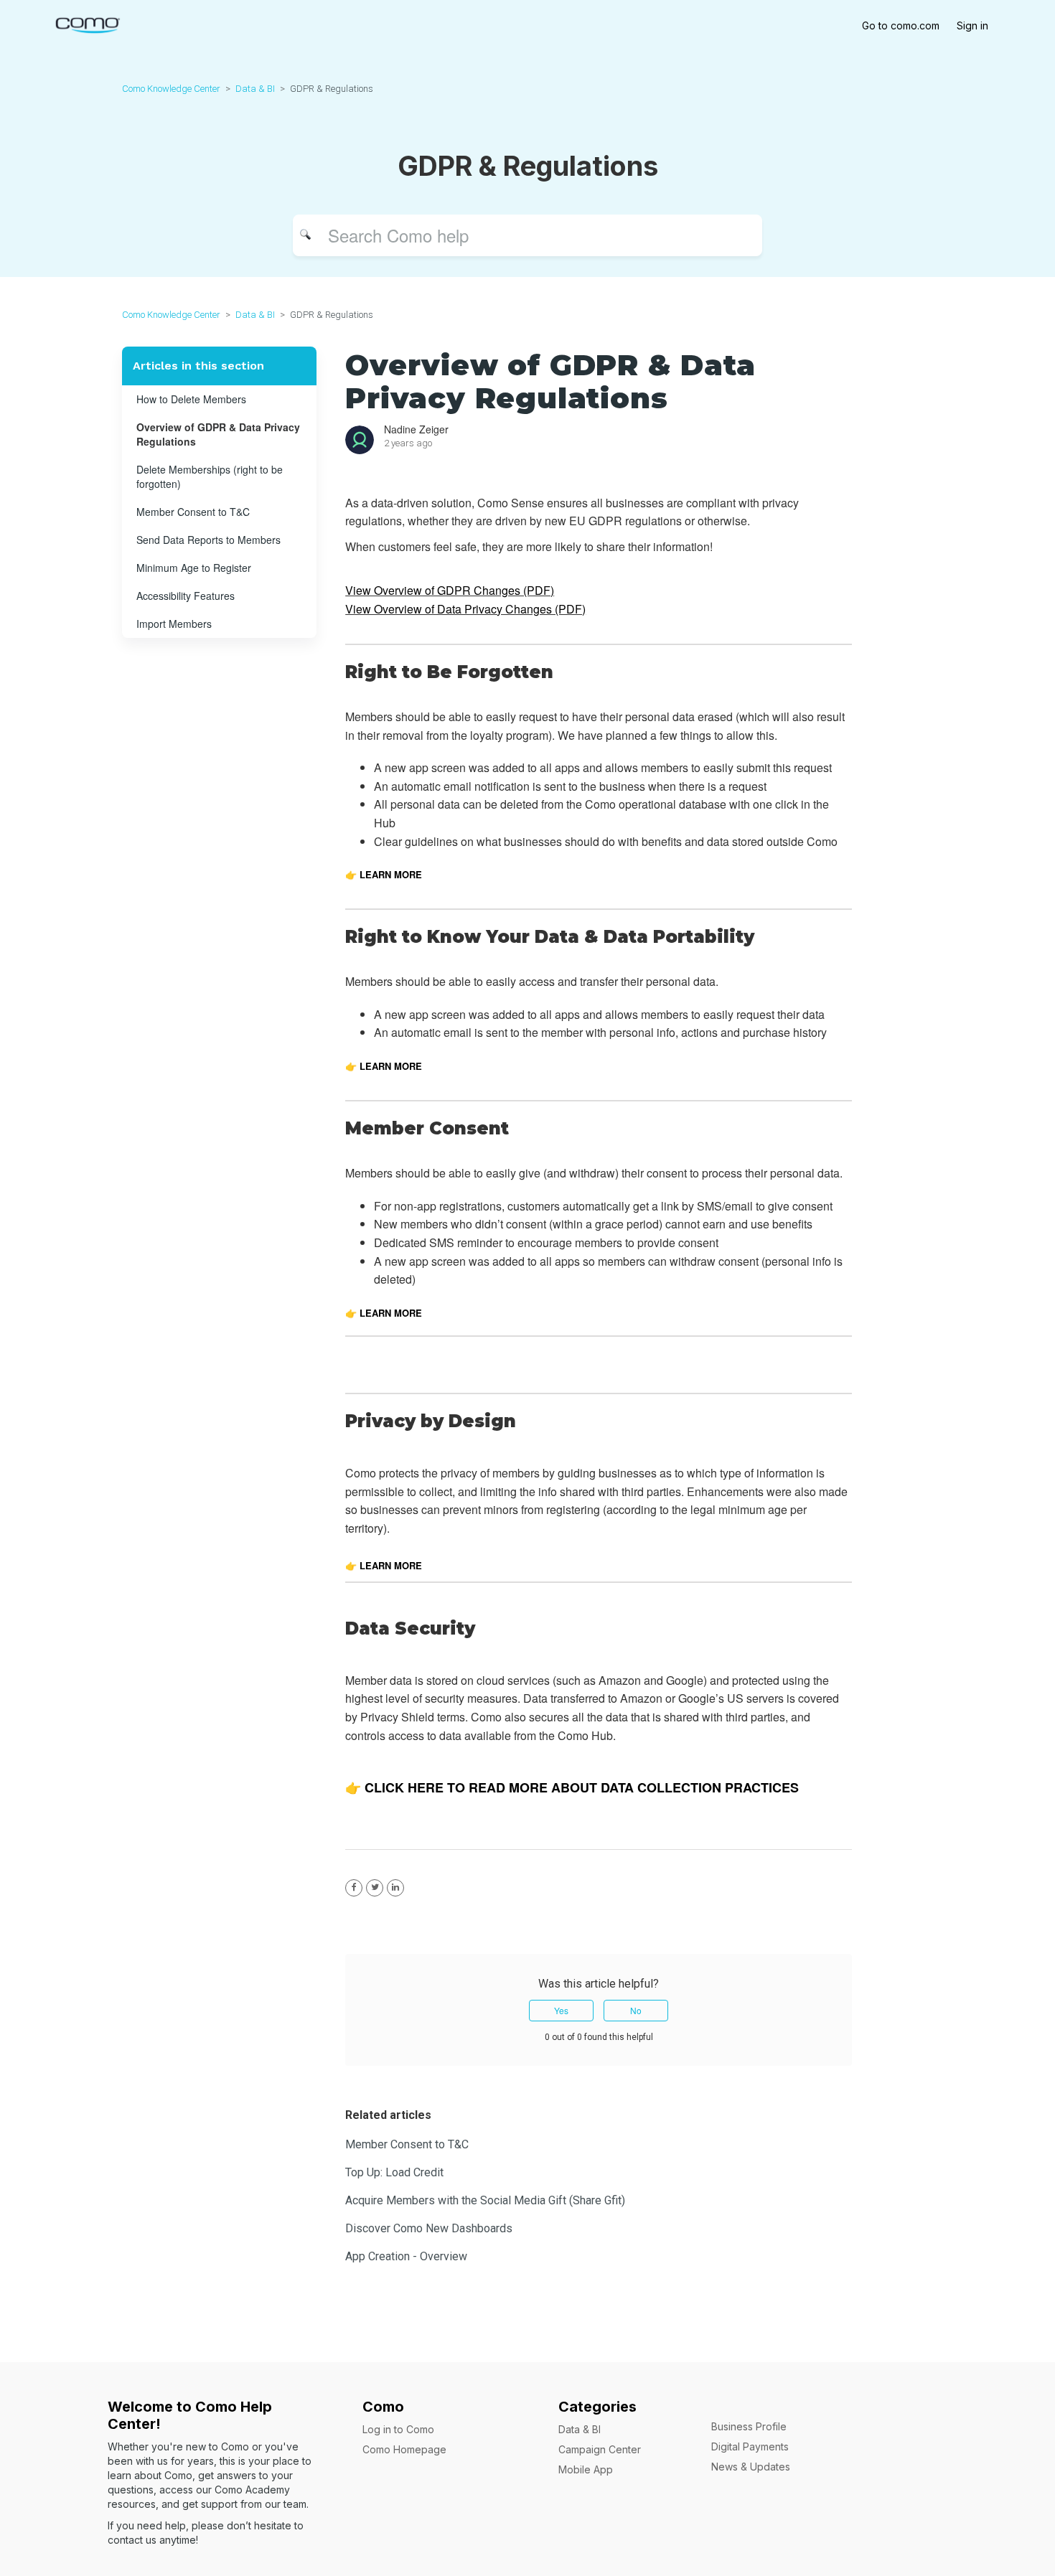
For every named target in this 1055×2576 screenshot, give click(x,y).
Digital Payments (750, 2446)
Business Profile (749, 2426)
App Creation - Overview (406, 2256)
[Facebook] (354, 1888)
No (636, 2010)
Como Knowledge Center (171, 89)
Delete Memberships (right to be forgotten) (210, 476)
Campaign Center (600, 2449)
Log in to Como (398, 2429)
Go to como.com (901, 25)
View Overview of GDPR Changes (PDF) (450, 590)
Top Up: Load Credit (394, 2172)
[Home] (87, 24)
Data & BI (255, 89)
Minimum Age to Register (194, 568)
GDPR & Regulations (332, 89)
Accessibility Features (186, 596)
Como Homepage (404, 2449)
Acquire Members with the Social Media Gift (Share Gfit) (485, 2200)
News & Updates (751, 2467)
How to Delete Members (191, 399)
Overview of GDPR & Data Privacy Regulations (218, 434)
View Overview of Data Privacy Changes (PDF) (465, 609)
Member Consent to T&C (193, 512)
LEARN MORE (389, 1066)
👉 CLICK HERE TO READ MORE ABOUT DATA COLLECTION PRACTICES (572, 1787)
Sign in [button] (972, 25)
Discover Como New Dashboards (429, 2228)
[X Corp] (375, 1888)
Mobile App (586, 2469)
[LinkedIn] (395, 1888)
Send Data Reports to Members (208, 540)
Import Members (174, 624)
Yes (561, 2010)
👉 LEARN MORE (384, 874)
